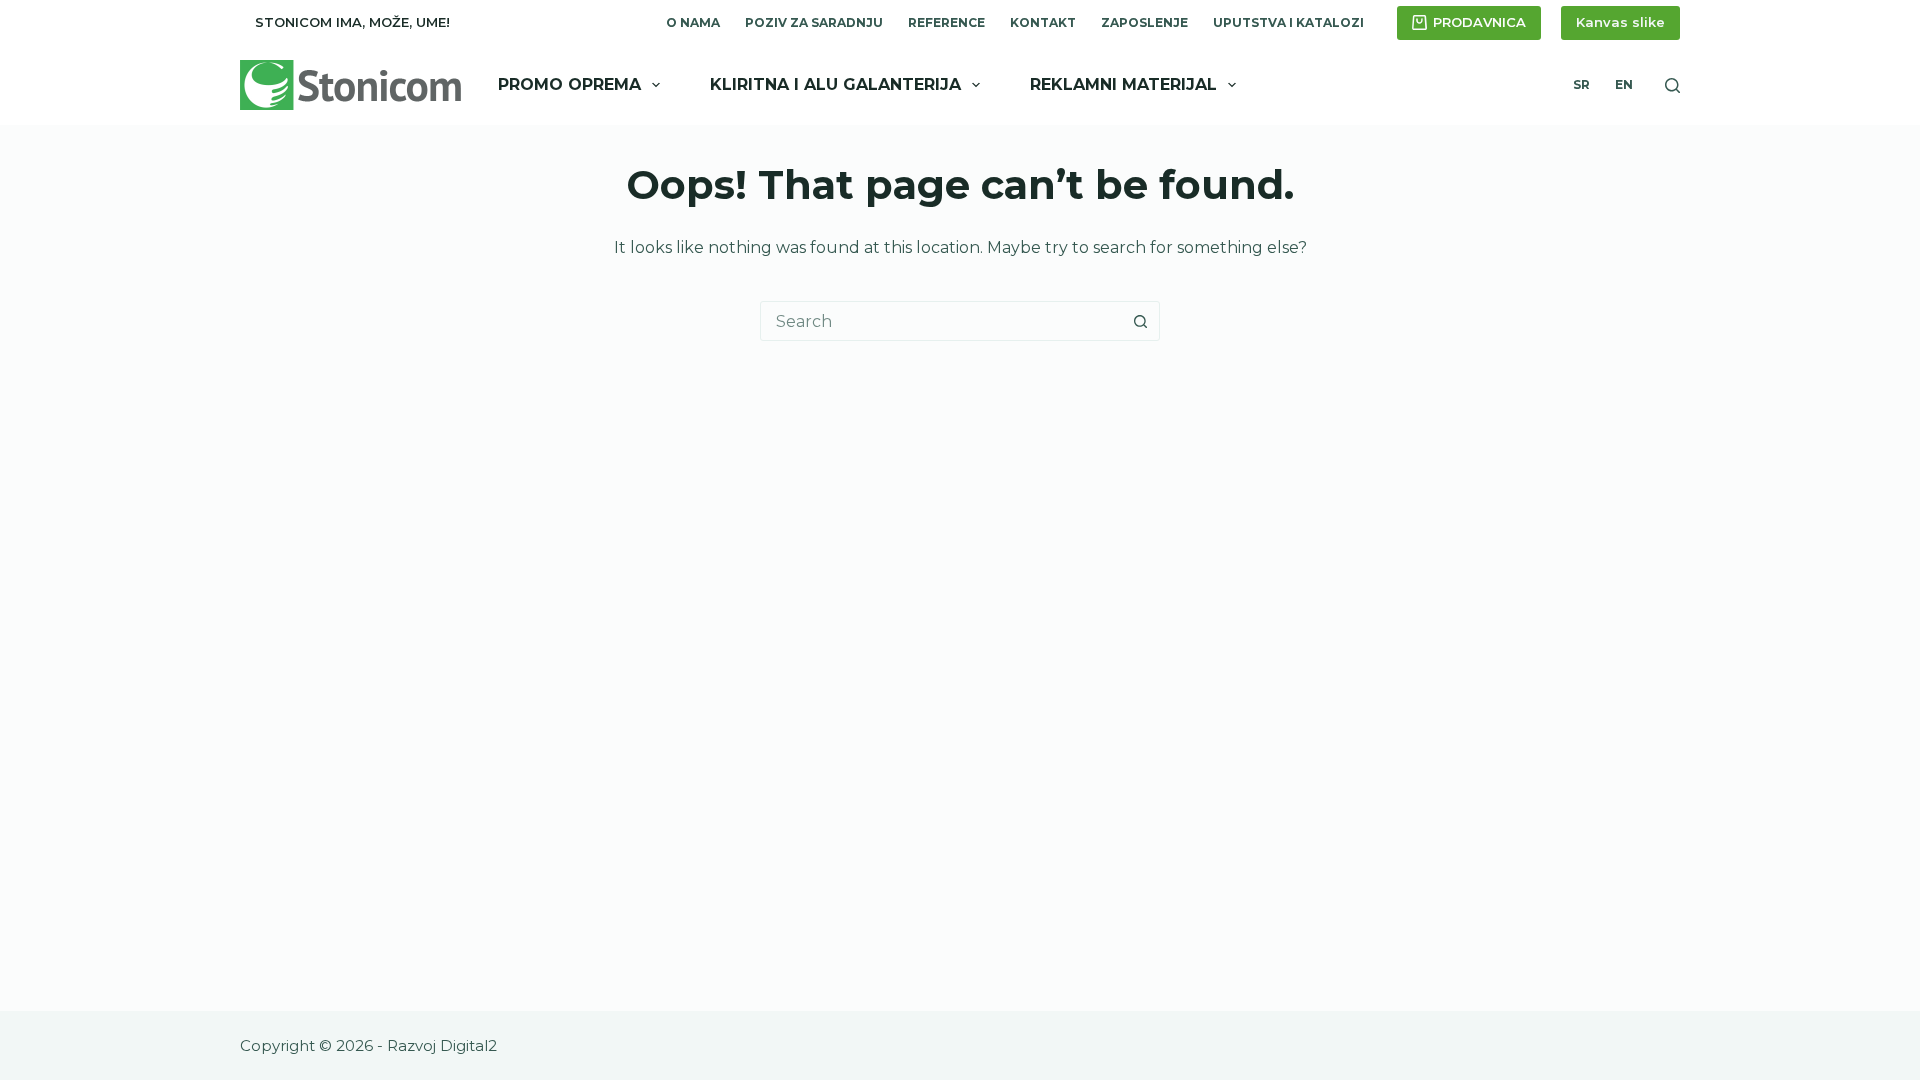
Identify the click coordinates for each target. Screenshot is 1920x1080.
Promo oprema (569, 84)
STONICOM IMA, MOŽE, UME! (352, 22)
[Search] (1672, 85)
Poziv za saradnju (814, 22)
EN (1624, 84)
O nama (693, 22)
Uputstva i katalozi (1288, 22)
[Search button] (1140, 321)
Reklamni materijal (1123, 84)
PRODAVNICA (1479, 22)
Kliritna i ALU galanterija (835, 84)
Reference (946, 22)
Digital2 (468, 1045)
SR (1581, 84)
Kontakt (1043, 22)
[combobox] (941, 321)
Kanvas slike (1620, 22)
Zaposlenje (1144, 22)
